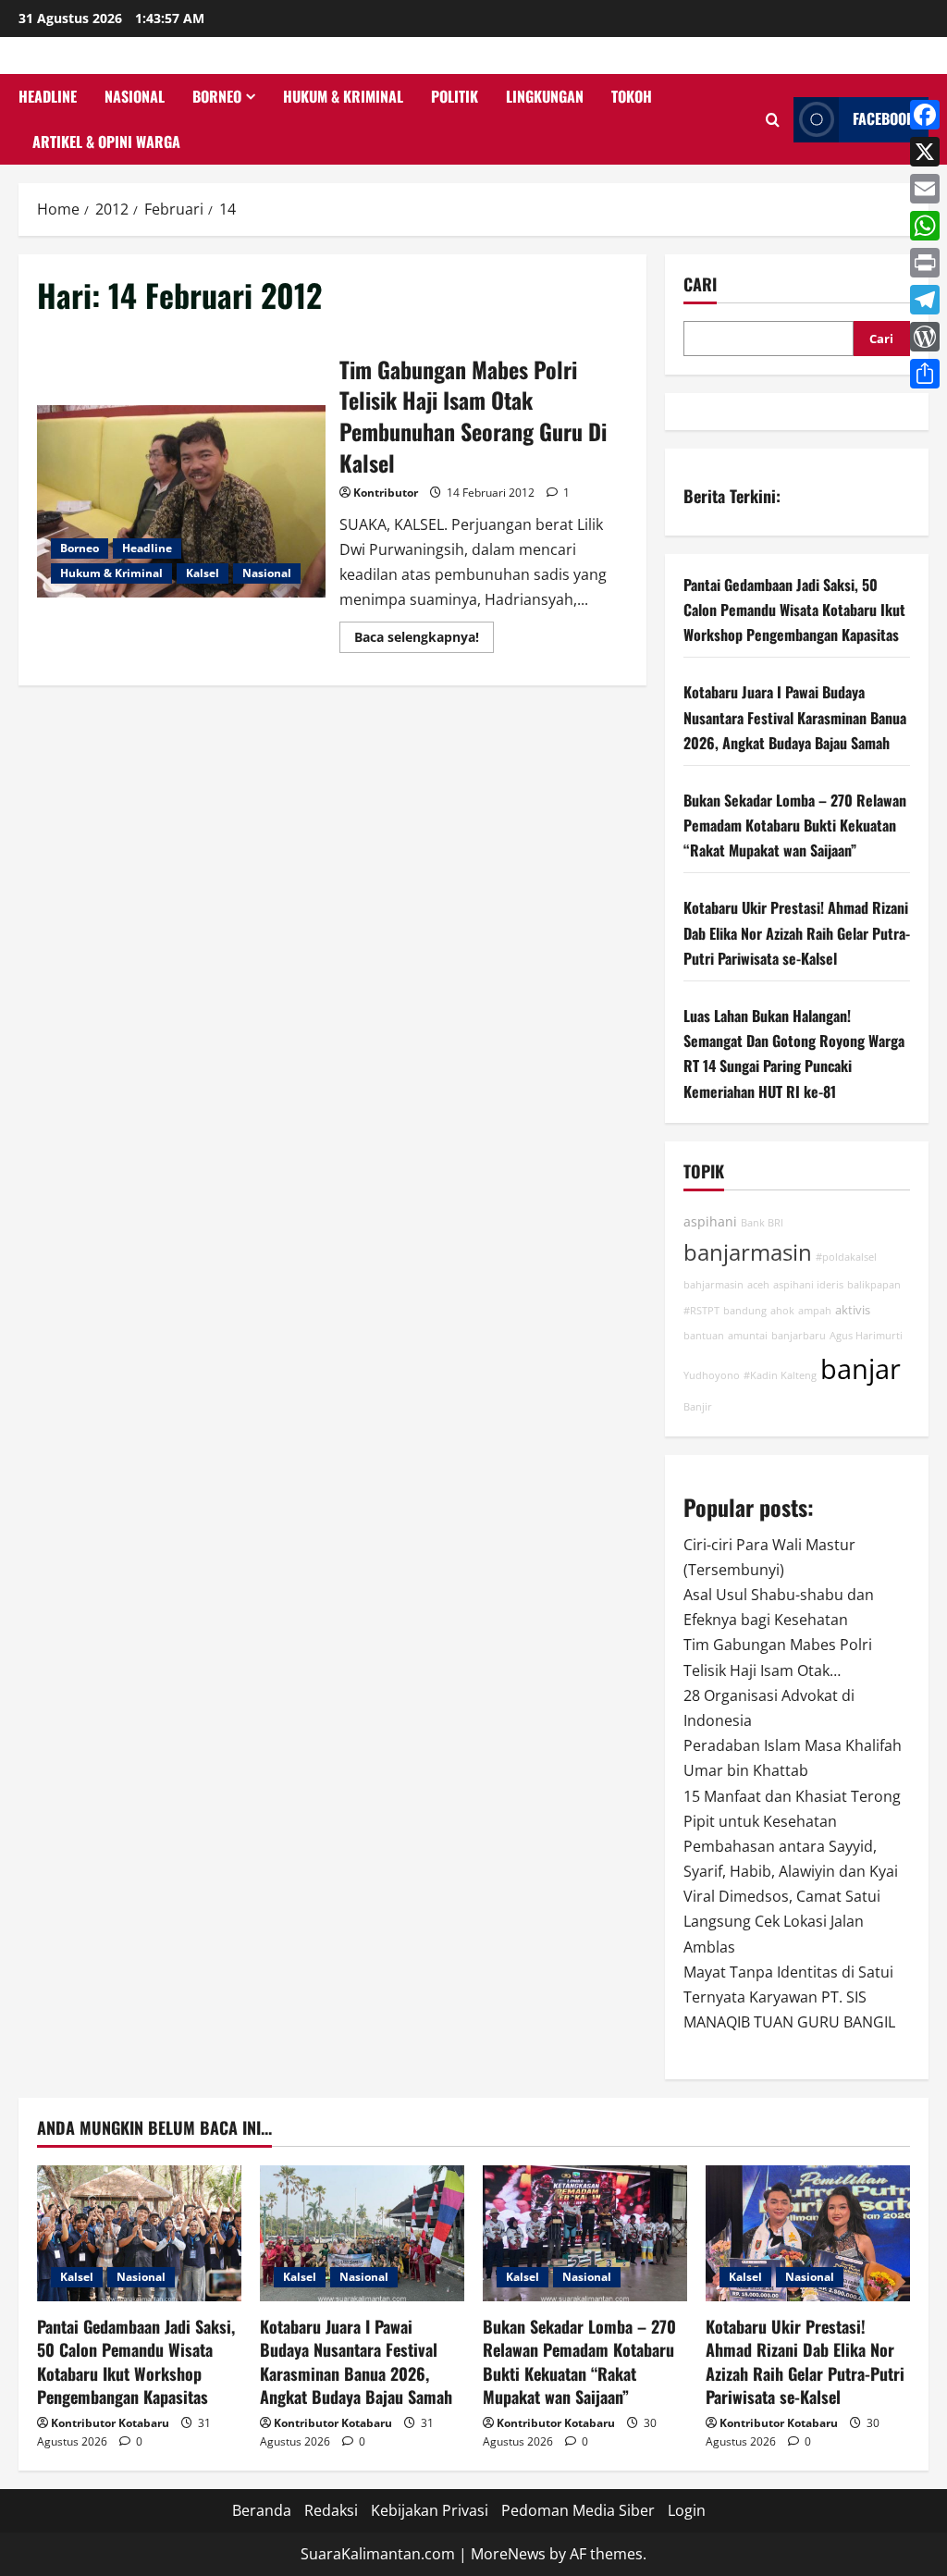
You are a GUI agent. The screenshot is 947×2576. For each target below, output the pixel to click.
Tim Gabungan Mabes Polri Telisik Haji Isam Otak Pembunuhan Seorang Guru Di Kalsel (181, 501)
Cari (700, 284)
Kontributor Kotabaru (110, 2423)
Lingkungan (545, 96)
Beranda (262, 2510)
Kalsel (203, 573)
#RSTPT (701, 1311)
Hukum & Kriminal (343, 96)
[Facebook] (925, 115)
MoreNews (508, 2554)
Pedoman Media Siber (578, 2510)
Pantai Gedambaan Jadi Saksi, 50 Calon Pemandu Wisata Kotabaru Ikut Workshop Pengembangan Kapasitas (794, 610)
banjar (861, 1369)
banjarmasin (748, 1252)
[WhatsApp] (925, 226)
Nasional (135, 96)
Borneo (217, 96)
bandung (745, 1311)
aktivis (853, 1310)
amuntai (748, 1336)
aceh (758, 1285)
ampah (815, 1311)
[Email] (925, 189)
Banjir (698, 1407)
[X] (925, 152)
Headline (48, 96)
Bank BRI (762, 1223)
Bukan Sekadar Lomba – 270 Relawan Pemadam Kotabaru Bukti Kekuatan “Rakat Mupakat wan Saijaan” (795, 825)
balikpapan (874, 1285)
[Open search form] (773, 120)
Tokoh (632, 96)
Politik (455, 96)
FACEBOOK (884, 118)
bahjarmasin (713, 1285)
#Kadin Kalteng (780, 1375)
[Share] (925, 374)
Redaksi (331, 2510)
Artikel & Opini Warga (106, 142)
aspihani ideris (808, 1285)
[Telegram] (925, 300)
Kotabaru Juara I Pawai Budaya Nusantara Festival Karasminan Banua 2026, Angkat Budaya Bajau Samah (795, 717)
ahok (782, 1311)
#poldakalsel (846, 1257)
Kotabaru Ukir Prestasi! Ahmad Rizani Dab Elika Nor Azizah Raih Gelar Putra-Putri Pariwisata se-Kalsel (797, 932)
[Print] (925, 263)
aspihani (710, 1221)
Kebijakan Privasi (430, 2510)
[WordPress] (925, 337)
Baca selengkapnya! (424, 640)
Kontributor (386, 493)
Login (687, 2510)
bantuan (704, 1336)
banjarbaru (799, 1336)
